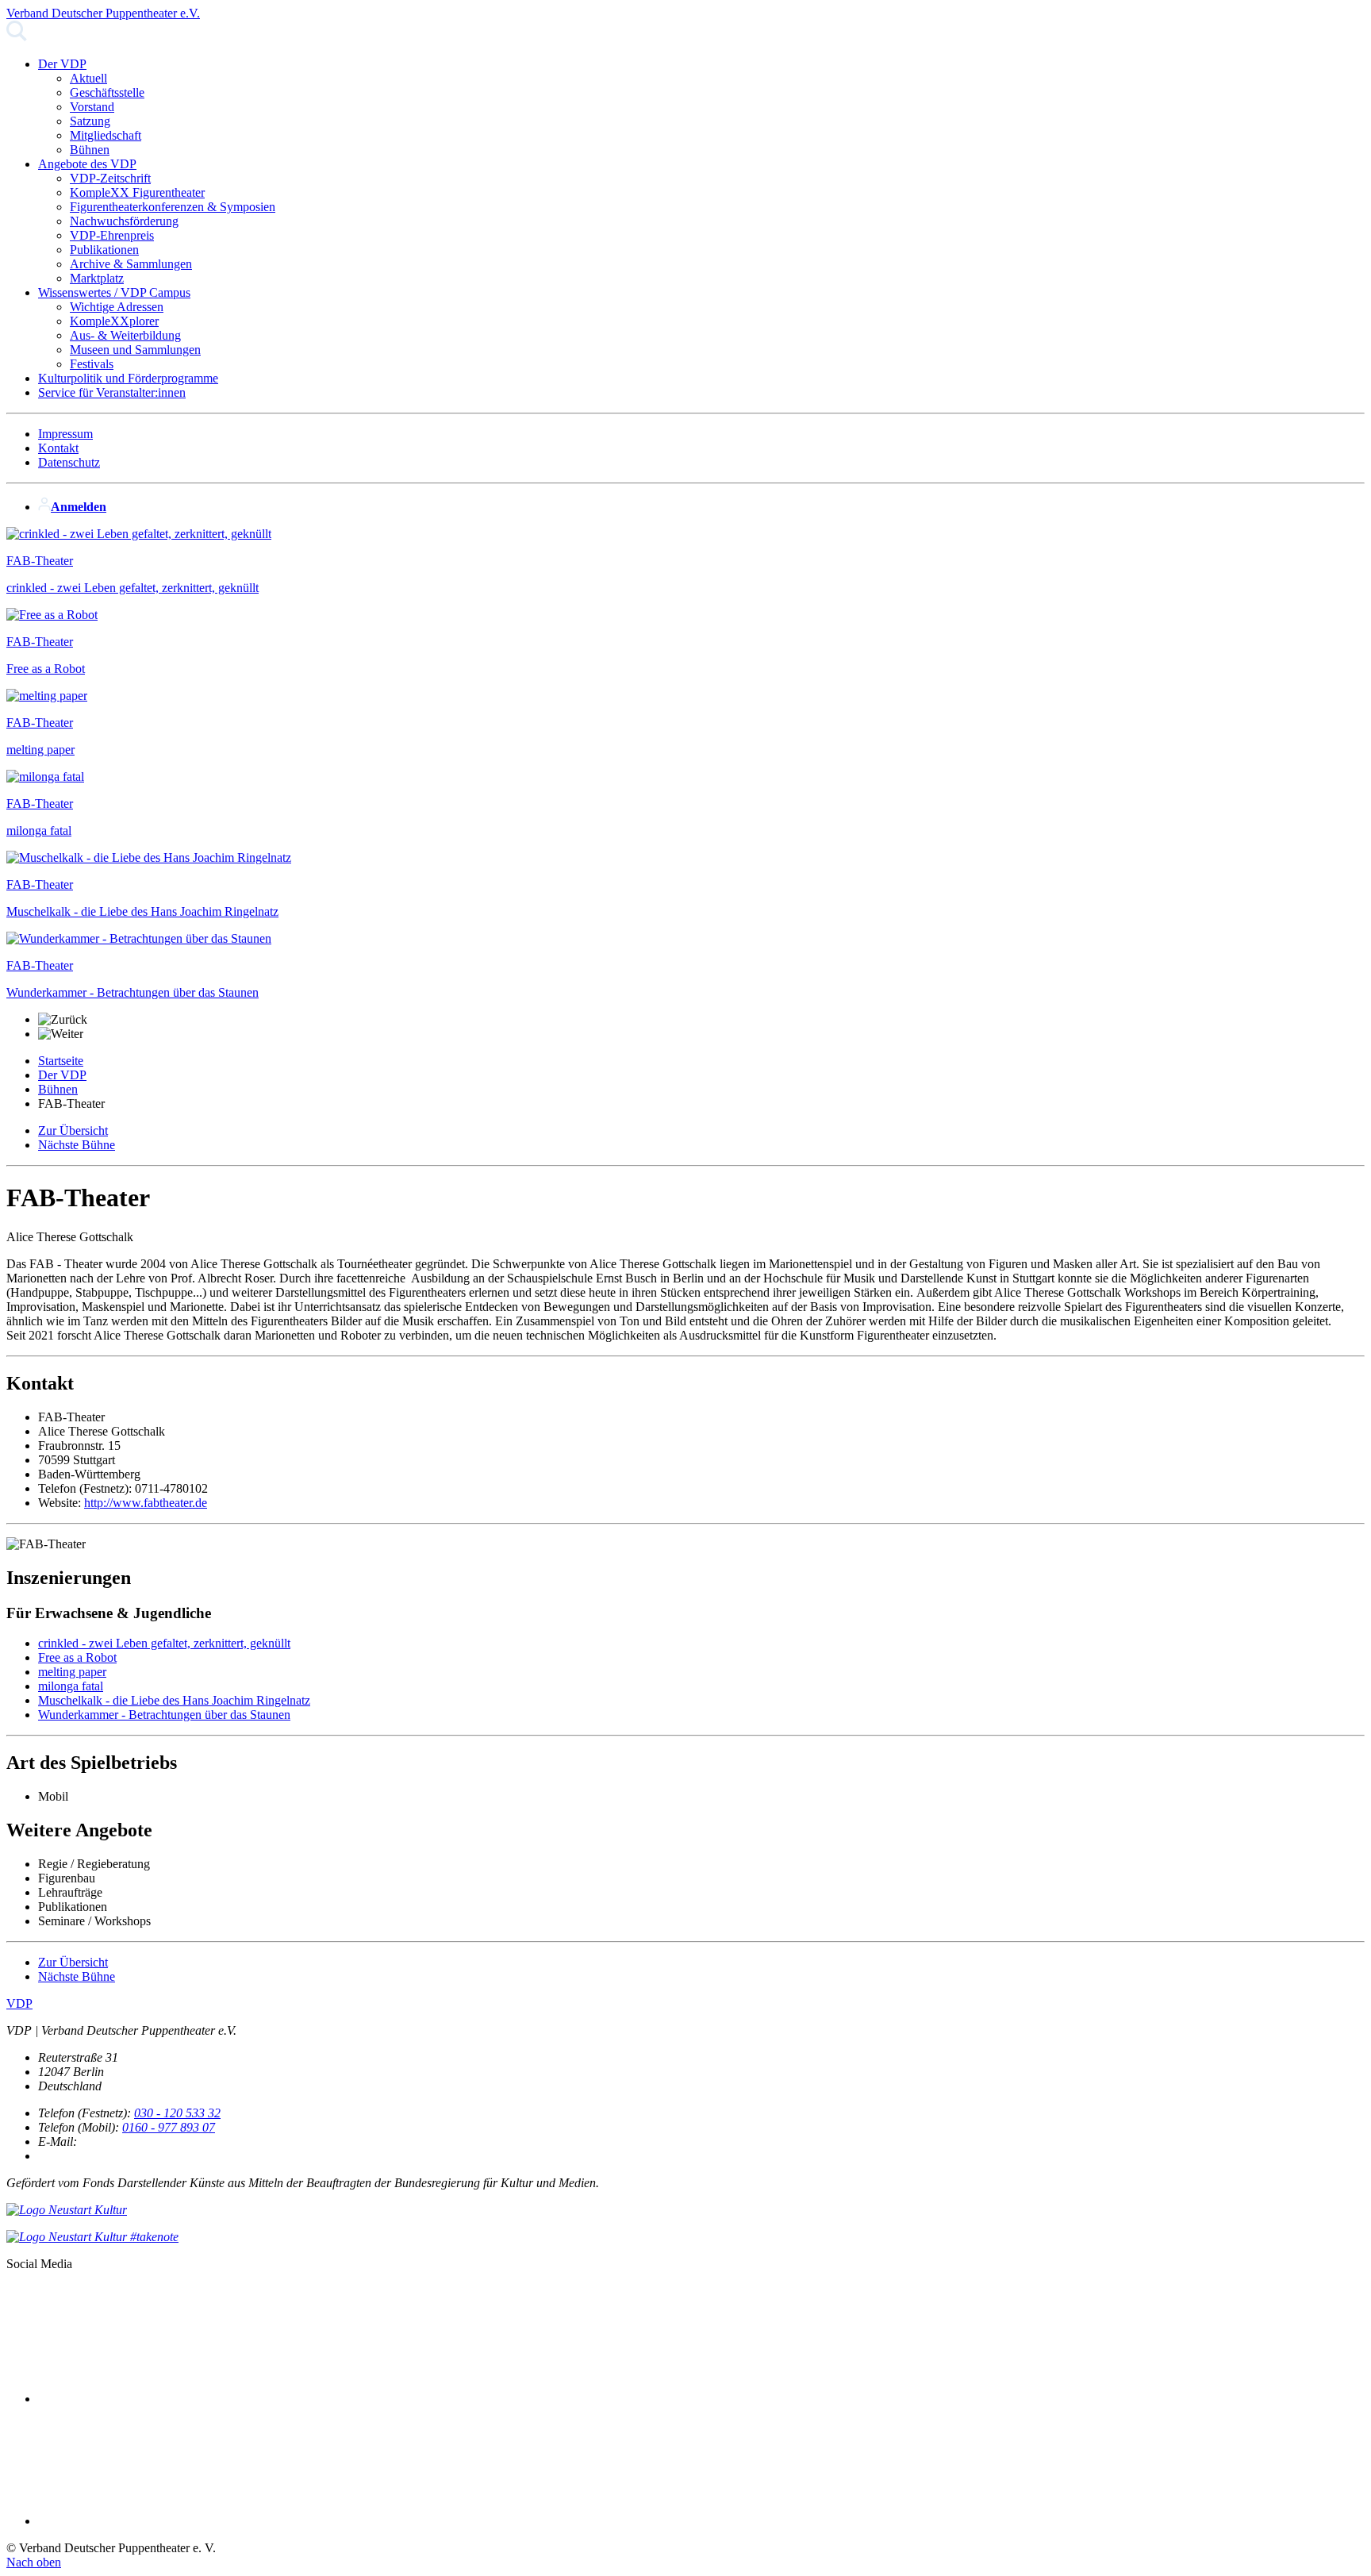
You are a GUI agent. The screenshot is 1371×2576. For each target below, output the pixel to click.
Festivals (92, 364)
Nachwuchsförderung (124, 221)
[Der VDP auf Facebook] (157, 2399)
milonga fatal (71, 1686)
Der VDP (62, 64)
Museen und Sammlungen (135, 350)
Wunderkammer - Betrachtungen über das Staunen (164, 1715)
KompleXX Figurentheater (137, 192)
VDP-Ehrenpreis (112, 235)
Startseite (61, 1061)
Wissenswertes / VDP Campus (114, 292)
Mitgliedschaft (106, 135)
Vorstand (92, 107)
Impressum (65, 434)
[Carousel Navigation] (685, 1027)
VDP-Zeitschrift (110, 178)
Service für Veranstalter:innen (112, 392)
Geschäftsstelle (107, 92)
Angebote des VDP (87, 164)
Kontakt (58, 448)
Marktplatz (97, 278)
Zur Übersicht (73, 1130)
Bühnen (90, 150)
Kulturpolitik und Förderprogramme (128, 378)
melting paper (72, 1672)
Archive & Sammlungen (131, 264)
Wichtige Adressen (117, 307)
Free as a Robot (77, 1657)
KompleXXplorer (114, 321)
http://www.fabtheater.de (146, 1503)
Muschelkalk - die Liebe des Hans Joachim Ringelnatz (174, 1700)
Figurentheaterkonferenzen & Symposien (173, 207)
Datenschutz (69, 462)
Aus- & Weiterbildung (125, 335)
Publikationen (104, 250)
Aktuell (88, 78)
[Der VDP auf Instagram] (157, 2521)
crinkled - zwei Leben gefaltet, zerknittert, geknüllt (164, 1643)
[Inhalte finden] (17, 37)
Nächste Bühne (77, 1145)
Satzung (90, 121)
